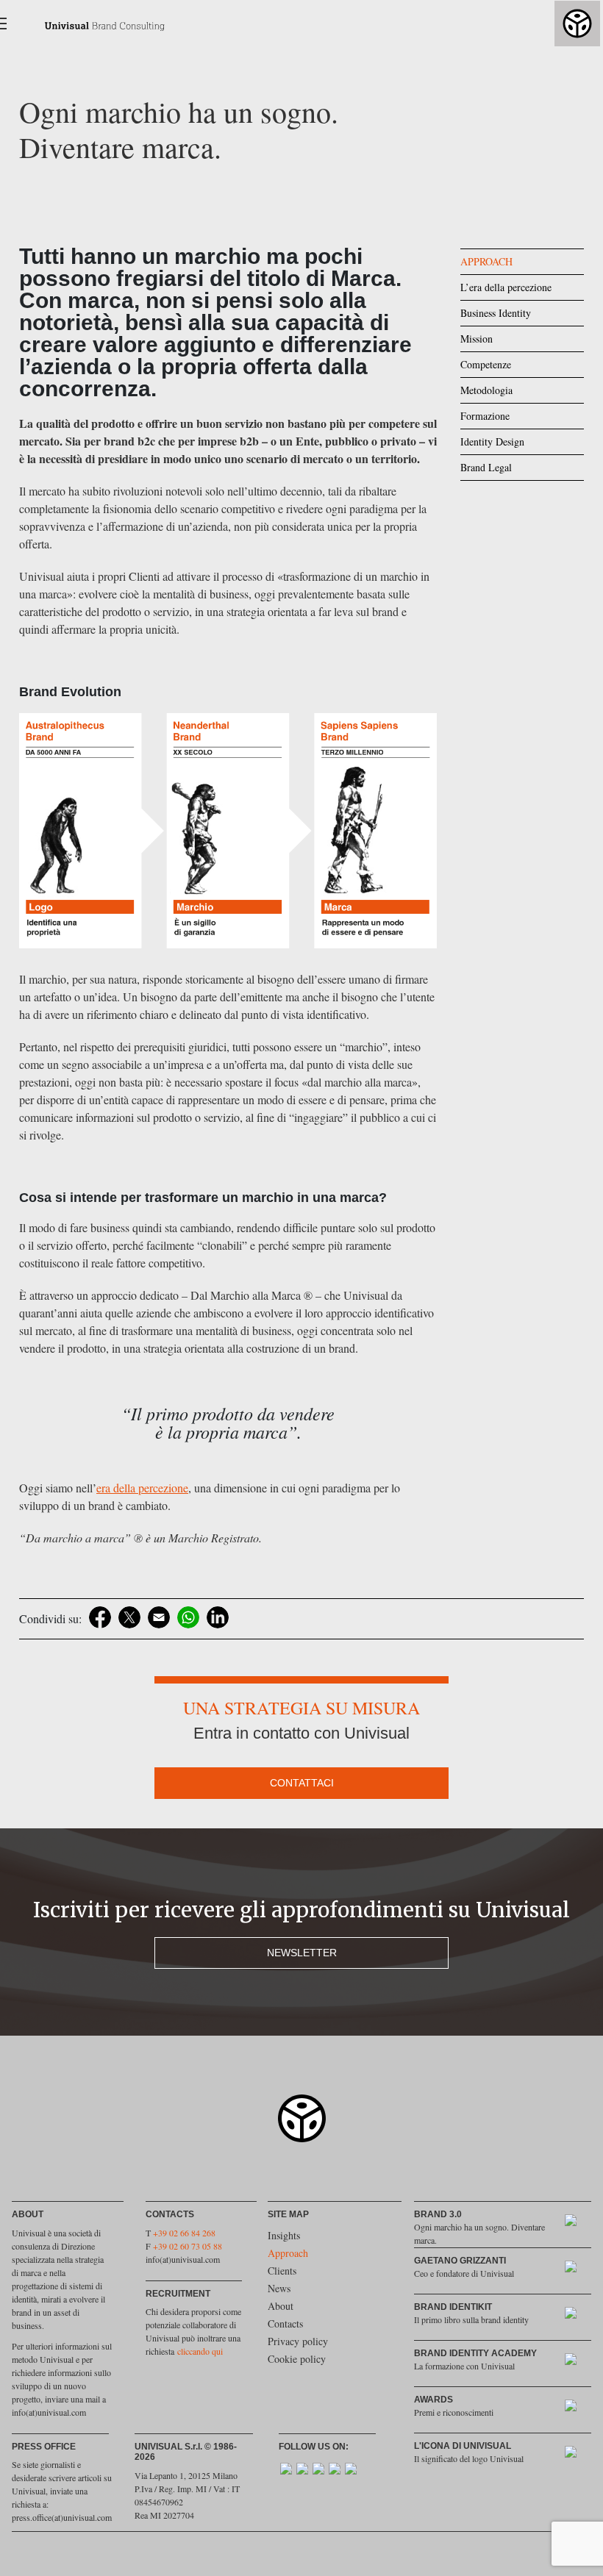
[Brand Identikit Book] (578, 2315)
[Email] (159, 1617)
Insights (284, 2235)
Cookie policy (297, 2359)
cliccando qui (200, 2351)
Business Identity (496, 313)
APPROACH (486, 261)
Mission (477, 339)
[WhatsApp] (188, 1617)
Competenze (486, 364)
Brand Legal (486, 467)
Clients (282, 2271)
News (279, 2288)
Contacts (285, 2323)
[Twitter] (129, 1617)
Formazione (485, 416)
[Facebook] (100, 1617)
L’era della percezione (506, 287)
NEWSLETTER (302, 1953)
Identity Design (492, 441)
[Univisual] (94, 24)
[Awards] (578, 2408)
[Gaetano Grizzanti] (578, 2269)
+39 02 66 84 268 (184, 2233)
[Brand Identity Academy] (578, 2362)
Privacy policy (298, 2341)
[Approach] (578, 2223)
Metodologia (486, 390)
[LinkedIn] (218, 1617)
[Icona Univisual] (578, 2454)
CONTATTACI (302, 1783)
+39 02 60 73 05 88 (188, 2246)
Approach (288, 2253)
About (281, 2306)
